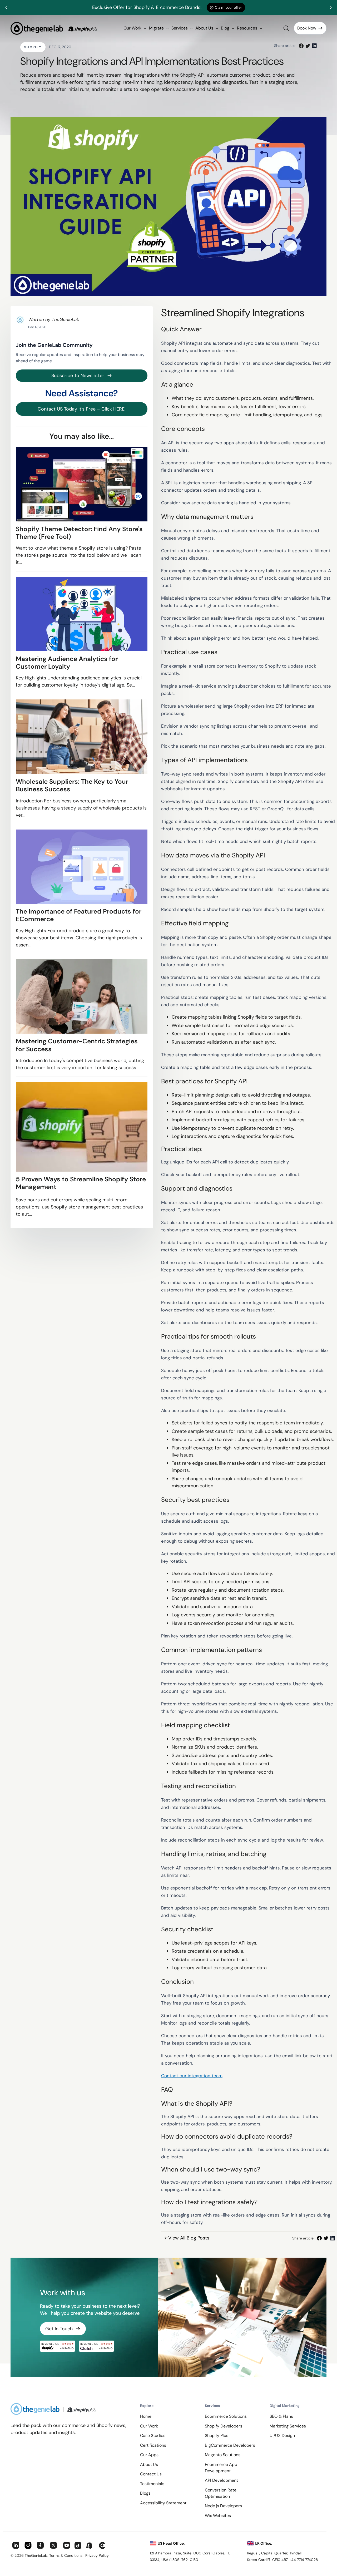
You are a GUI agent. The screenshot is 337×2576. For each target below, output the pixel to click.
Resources (248, 28)
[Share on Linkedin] (314, 46)
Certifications (153, 2445)
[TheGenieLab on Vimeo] (102, 2546)
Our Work (133, 28)
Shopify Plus (217, 2436)
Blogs (145, 2493)
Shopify (33, 47)
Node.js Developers (223, 2506)
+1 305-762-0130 (183, 2560)
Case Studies (153, 2436)
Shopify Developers (224, 2426)
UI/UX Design (282, 2436)
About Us (205, 28)
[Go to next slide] (330, 8)
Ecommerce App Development (221, 2468)
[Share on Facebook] (301, 46)
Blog (226, 28)
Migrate (157, 28)
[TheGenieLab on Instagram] (28, 2546)
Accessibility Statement (163, 2503)
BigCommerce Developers (230, 2445)
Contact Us (151, 2474)
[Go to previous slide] (7, 8)
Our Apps (149, 2455)
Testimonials (152, 2484)
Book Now (307, 28)
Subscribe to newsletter (78, 376)
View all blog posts (189, 2238)
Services (180, 28)
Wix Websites (218, 2516)
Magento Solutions (223, 2455)
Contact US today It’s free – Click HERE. (82, 409)
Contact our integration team (192, 2076)
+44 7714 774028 (304, 2560)
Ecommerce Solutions (226, 2416)
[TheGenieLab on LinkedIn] (16, 2546)
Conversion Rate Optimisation (221, 2493)
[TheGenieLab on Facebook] (40, 2546)
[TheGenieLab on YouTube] (67, 2546)
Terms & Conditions (66, 2555)
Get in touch (59, 2329)
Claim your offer (228, 7)
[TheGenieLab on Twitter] (53, 2546)
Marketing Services (288, 2426)
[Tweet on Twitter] (308, 46)
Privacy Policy (97, 2555)
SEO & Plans (281, 2416)
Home (146, 2416)
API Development (221, 2480)
